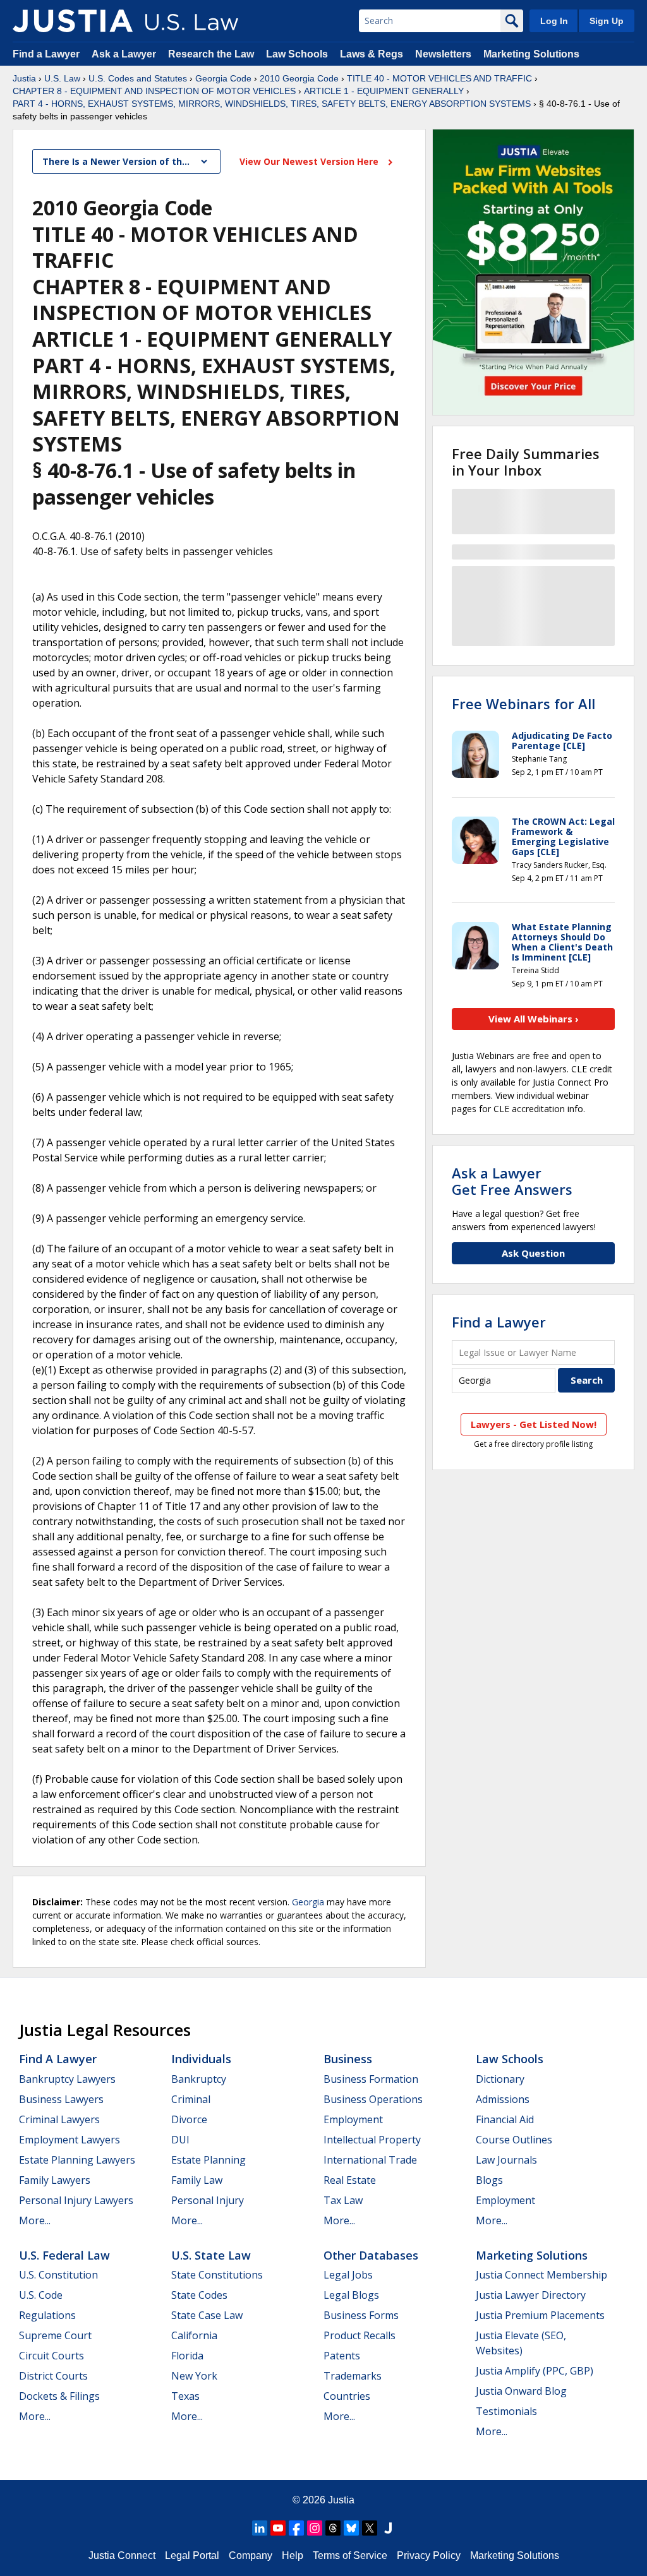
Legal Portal (192, 2555)
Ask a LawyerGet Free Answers (512, 1181)
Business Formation (371, 2079)
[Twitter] (370, 2528)
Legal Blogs (351, 2295)
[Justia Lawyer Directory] (388, 2528)
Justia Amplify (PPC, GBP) (535, 2371)
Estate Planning (209, 2160)
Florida (187, 2356)
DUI (180, 2140)
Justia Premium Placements (540, 2315)
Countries (347, 2396)
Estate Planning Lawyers (77, 2160)
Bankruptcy (199, 2079)
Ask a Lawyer (125, 54)
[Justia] (73, 21)
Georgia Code (223, 78)
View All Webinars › (534, 1019)
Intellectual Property (372, 2140)
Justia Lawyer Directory (531, 2295)
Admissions (503, 2099)
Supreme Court (55, 2335)
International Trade (370, 2160)
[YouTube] (278, 2528)
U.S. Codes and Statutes (138, 78)
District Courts (53, 2376)
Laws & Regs (372, 54)
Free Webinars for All (523, 704)
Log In (554, 21)
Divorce (189, 2119)
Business (348, 2059)
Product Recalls (360, 2335)
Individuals (201, 2059)
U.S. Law (62, 78)
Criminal (191, 2099)
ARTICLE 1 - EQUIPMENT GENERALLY (384, 91)
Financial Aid (505, 2119)
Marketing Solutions (531, 54)
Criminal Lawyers (59, 2119)
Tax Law (343, 2200)
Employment (353, 2119)
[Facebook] (296, 2528)
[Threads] (333, 2528)
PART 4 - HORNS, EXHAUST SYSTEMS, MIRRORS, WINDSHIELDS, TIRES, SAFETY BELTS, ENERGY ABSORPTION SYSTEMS (272, 104)
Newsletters (443, 54)
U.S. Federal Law (64, 2255)
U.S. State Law (211, 2255)
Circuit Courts (51, 2356)
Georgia (308, 1902)
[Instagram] (315, 2528)
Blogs (489, 2180)
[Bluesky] (351, 2528)
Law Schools (297, 54)
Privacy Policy (429, 2555)
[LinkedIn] (260, 2528)
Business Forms (361, 2315)
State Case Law (207, 2315)
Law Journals (506, 2160)
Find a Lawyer (46, 54)
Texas (185, 2396)
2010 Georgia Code (299, 78)
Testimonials (506, 2411)
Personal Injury (208, 2200)
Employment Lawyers (70, 2140)
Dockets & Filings (59, 2396)
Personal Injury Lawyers (76, 2200)
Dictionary (500, 2079)
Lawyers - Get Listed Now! (534, 1424)
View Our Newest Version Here (310, 161)
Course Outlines (514, 2140)
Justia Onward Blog (521, 2391)
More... (35, 2220)
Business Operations (373, 2099)
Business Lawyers (61, 2099)
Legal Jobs (348, 2275)
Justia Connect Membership (541, 2275)
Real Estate (350, 2180)
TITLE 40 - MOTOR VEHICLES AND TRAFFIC (439, 78)
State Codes (199, 2295)
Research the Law (211, 54)
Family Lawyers (55, 2180)
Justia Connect (122, 2555)
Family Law (197, 2180)
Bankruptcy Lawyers (67, 2079)
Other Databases (371, 2255)
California (194, 2335)
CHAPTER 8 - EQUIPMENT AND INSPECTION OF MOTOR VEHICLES (154, 91)
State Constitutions (217, 2275)
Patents (342, 2356)
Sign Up (607, 21)
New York (194, 2376)
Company (251, 2555)
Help (293, 2555)
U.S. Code (41, 2295)
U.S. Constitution (58, 2275)
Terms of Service (350, 2555)
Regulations (47, 2315)
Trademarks (353, 2376)
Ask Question (533, 1253)
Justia (24, 78)
